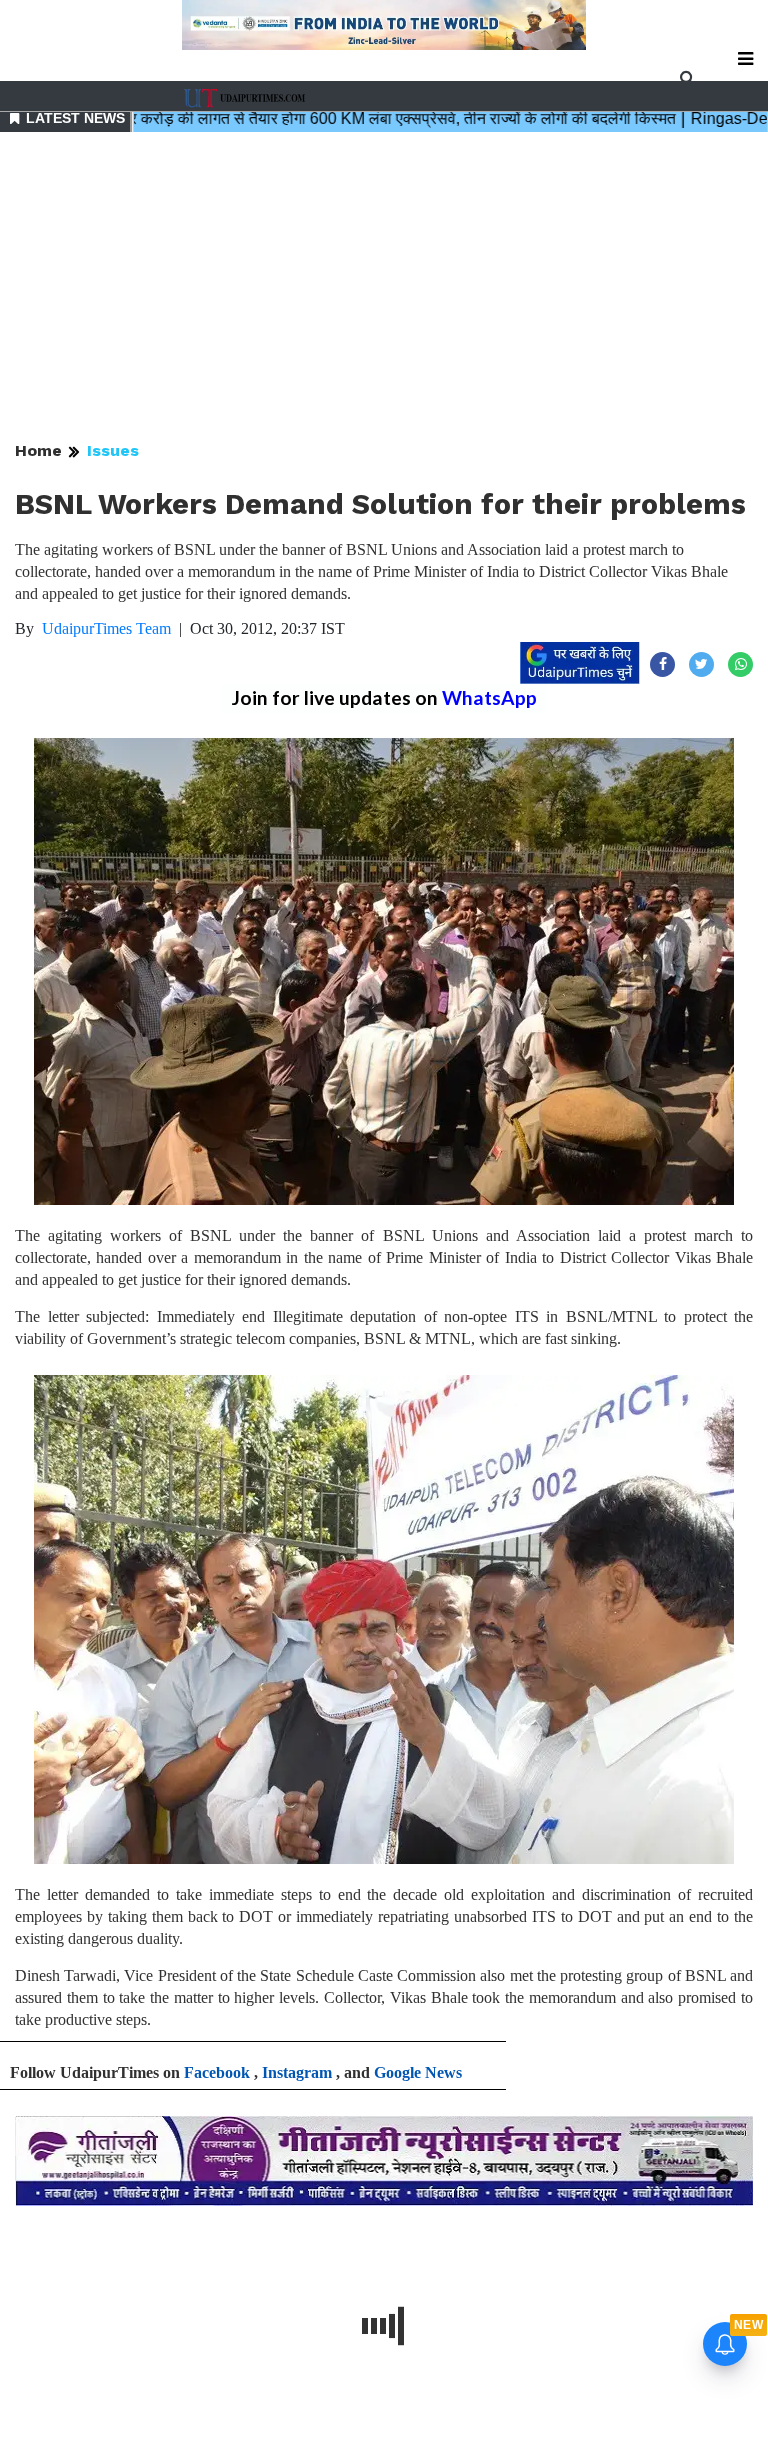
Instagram (297, 2072)
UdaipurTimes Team (106, 628)
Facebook (217, 2072)
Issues (113, 450)
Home (38, 450)
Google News (418, 2072)
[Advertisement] (384, 288)
